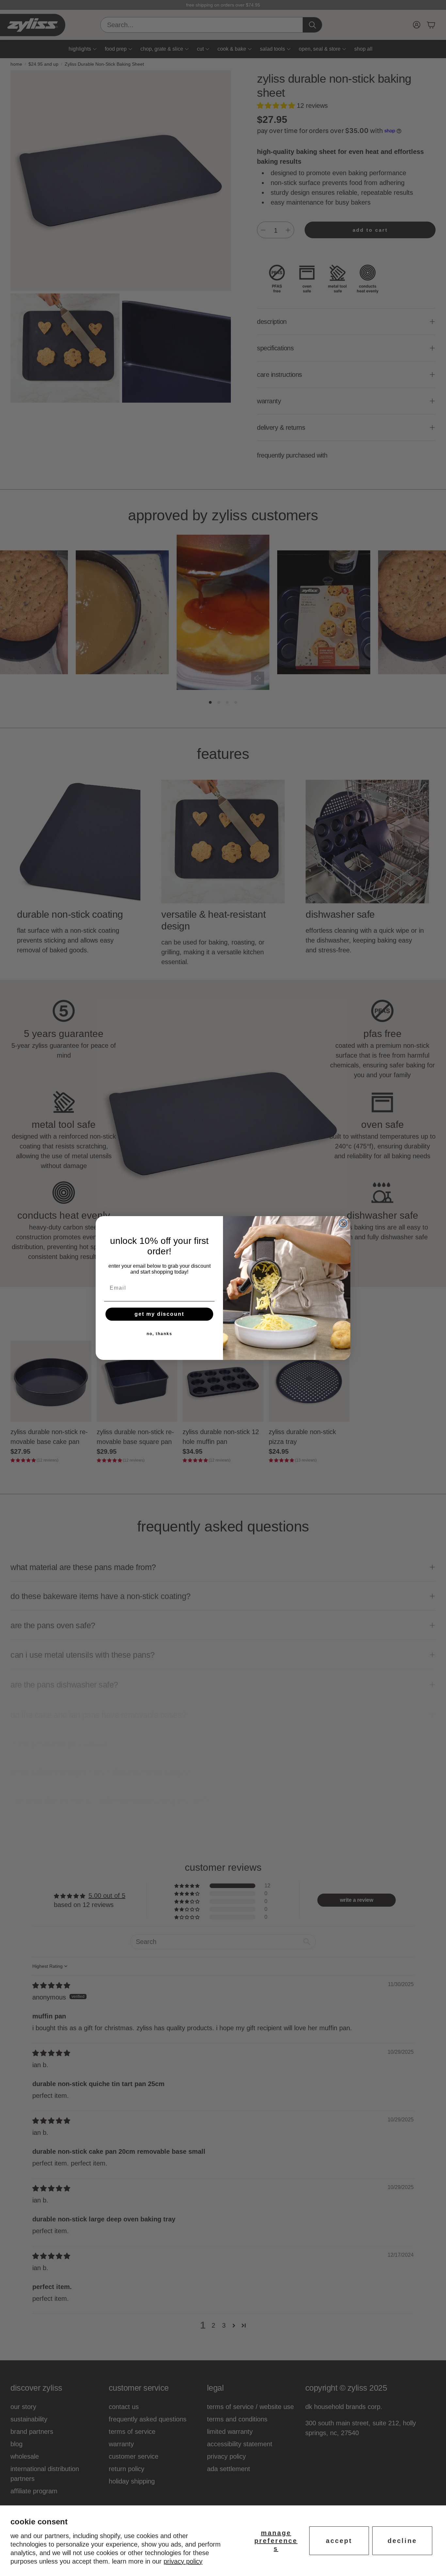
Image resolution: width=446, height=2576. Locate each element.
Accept (339, 2541)
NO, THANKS (159, 1334)
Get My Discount (159, 1314)
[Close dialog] (343, 1223)
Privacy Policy (183, 2561)
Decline (402, 2541)
